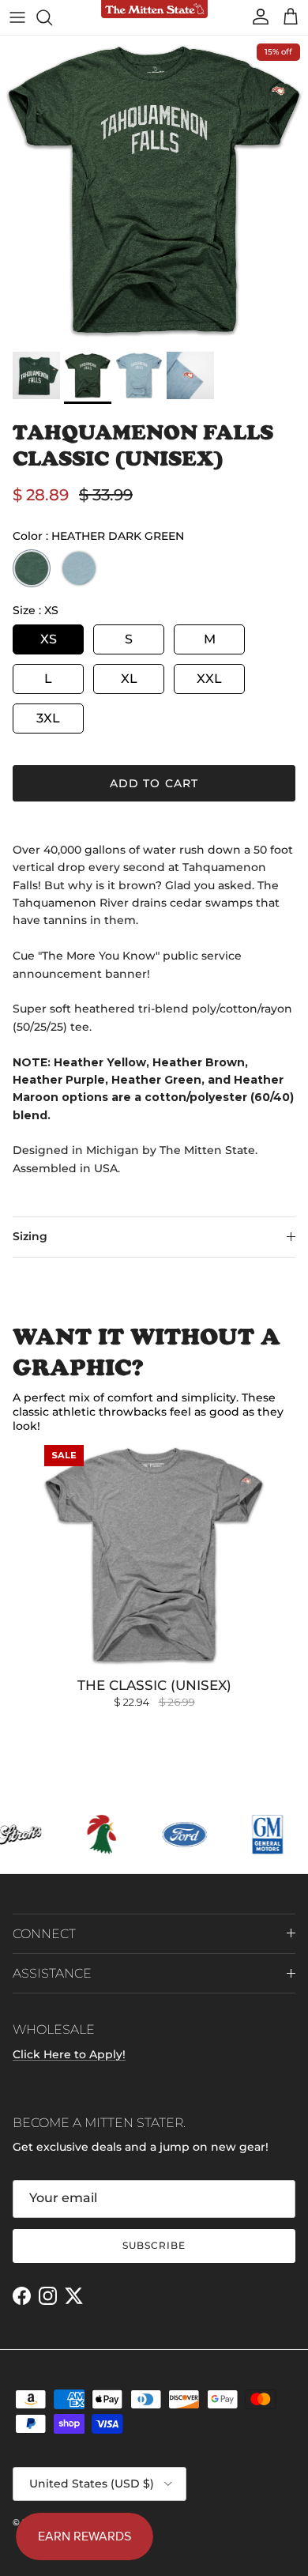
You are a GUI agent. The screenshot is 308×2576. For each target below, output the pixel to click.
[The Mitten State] (154, 10)
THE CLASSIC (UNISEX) (154, 1685)
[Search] (52, 17)
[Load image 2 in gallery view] (154, 190)
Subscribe (154, 2245)
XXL (209, 679)
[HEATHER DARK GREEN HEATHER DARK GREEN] (32, 568)
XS (49, 639)
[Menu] (17, 17)
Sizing (30, 1236)
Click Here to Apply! (69, 2054)
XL (129, 679)
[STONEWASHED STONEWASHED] (79, 568)
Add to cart (154, 783)
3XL (48, 718)
